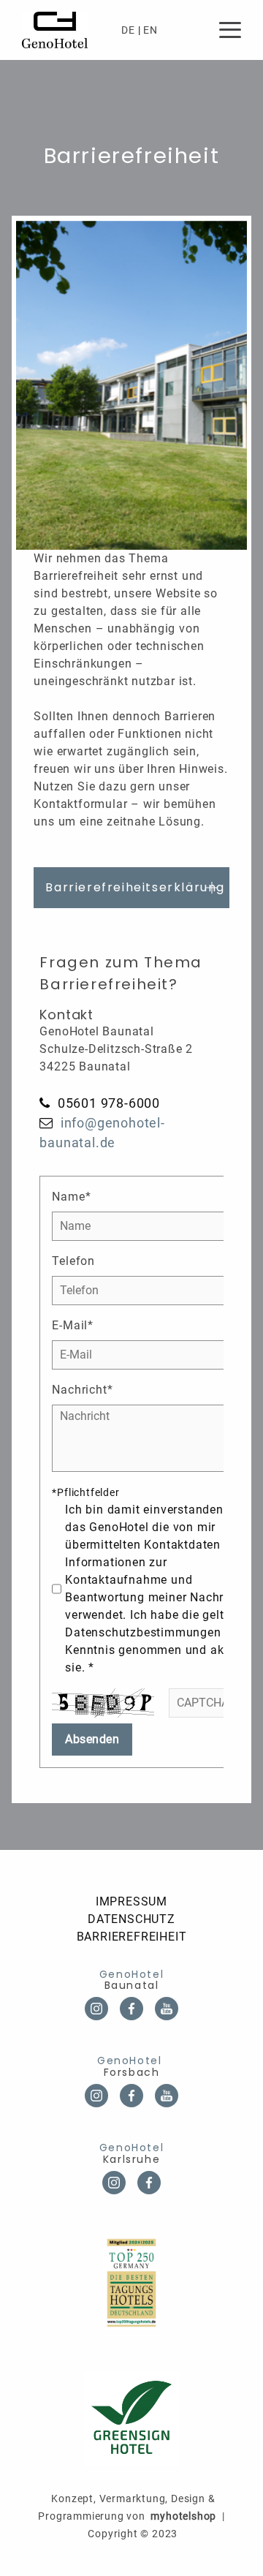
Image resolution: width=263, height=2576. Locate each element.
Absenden (92, 1739)
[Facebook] (149, 2183)
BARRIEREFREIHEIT (132, 1937)
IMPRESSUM (131, 1901)
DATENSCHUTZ (131, 1919)
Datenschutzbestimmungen (143, 1632)
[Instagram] (114, 2183)
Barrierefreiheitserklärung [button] (135, 887)
